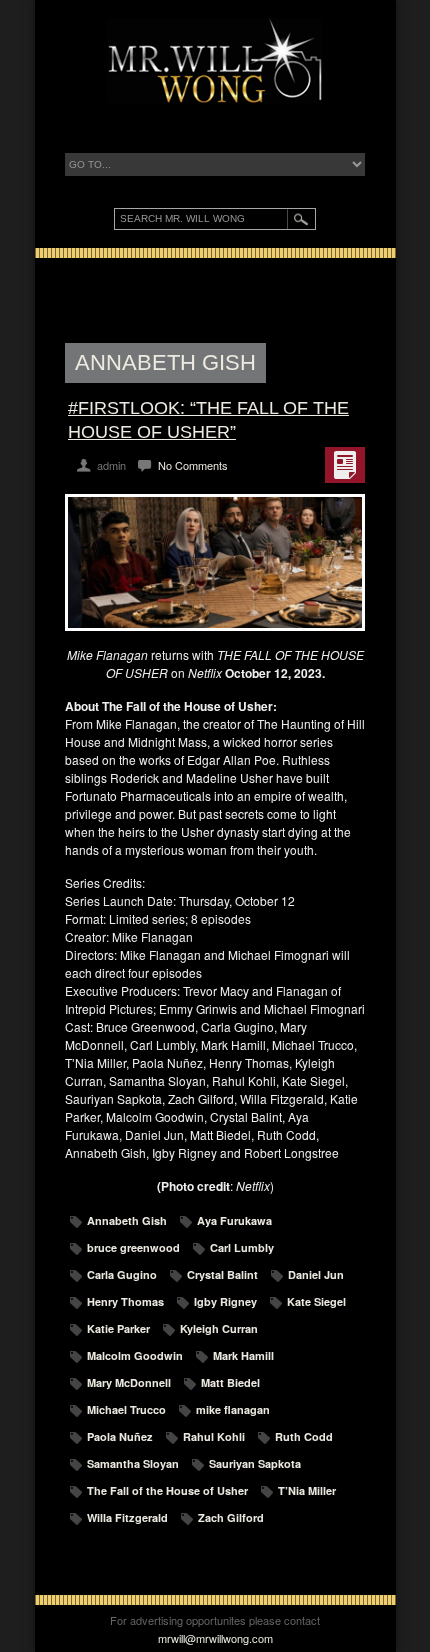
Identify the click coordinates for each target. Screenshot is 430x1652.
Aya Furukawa (234, 1220)
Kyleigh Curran (219, 1328)
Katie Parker (118, 1328)
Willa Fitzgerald (127, 1517)
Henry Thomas (125, 1301)
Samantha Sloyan (133, 1463)
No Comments (193, 465)
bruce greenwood (133, 1247)
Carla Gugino (122, 1274)
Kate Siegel (316, 1301)
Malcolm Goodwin (135, 1355)
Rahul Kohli (214, 1436)
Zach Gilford (231, 1517)
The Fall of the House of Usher (167, 1490)
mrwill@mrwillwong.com (215, 1638)
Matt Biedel (230, 1382)
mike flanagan (233, 1409)
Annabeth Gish (127, 1220)
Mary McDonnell (129, 1382)
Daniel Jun (316, 1274)
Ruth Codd (304, 1436)
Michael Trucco (126, 1409)
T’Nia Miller (307, 1490)
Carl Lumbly (242, 1247)
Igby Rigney (225, 1301)
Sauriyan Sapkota (255, 1463)
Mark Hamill (243, 1355)
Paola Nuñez (120, 1436)
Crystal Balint (222, 1274)
